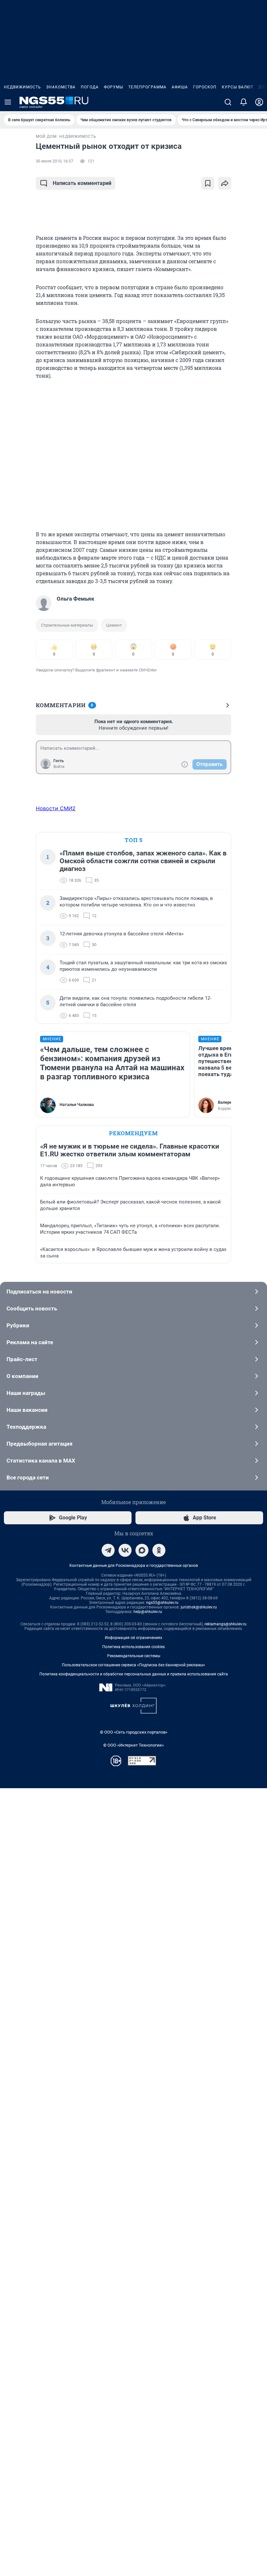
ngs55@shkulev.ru (162, 1603)
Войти (59, 767)
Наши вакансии (27, 1410)
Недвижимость (22, 87)
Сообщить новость (32, 1308)
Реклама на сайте (30, 1342)
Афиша (180, 87)
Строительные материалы (67, 625)
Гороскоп (205, 87)
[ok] (159, 1550)
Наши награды (26, 1393)
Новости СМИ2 (56, 808)
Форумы (113, 87)
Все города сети (28, 1477)
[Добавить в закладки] (208, 183)
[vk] (125, 1550)
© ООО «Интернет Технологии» (133, 1745)
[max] (142, 1550)
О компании (22, 1376)
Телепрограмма (147, 87)
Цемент (114, 625)
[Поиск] (228, 102)
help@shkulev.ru (148, 1612)
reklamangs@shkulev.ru (225, 1624)
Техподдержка (26, 1427)
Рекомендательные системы (134, 1656)
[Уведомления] (244, 102)
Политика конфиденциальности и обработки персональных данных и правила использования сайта (134, 1674)
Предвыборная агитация (40, 1444)
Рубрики (18, 1325)
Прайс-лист (22, 1359)
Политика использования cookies (133, 1647)
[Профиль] (259, 102)
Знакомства (61, 87)
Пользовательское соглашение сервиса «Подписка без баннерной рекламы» (133, 1665)
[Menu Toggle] (8, 102)
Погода (90, 87)
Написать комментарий (82, 183)
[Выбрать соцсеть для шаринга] (225, 183)
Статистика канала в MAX (41, 1461)
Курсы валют (238, 87)
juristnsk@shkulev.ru (199, 1607)
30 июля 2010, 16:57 (55, 161)
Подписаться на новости (39, 1292)
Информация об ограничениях (133, 1638)
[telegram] (108, 1550)
